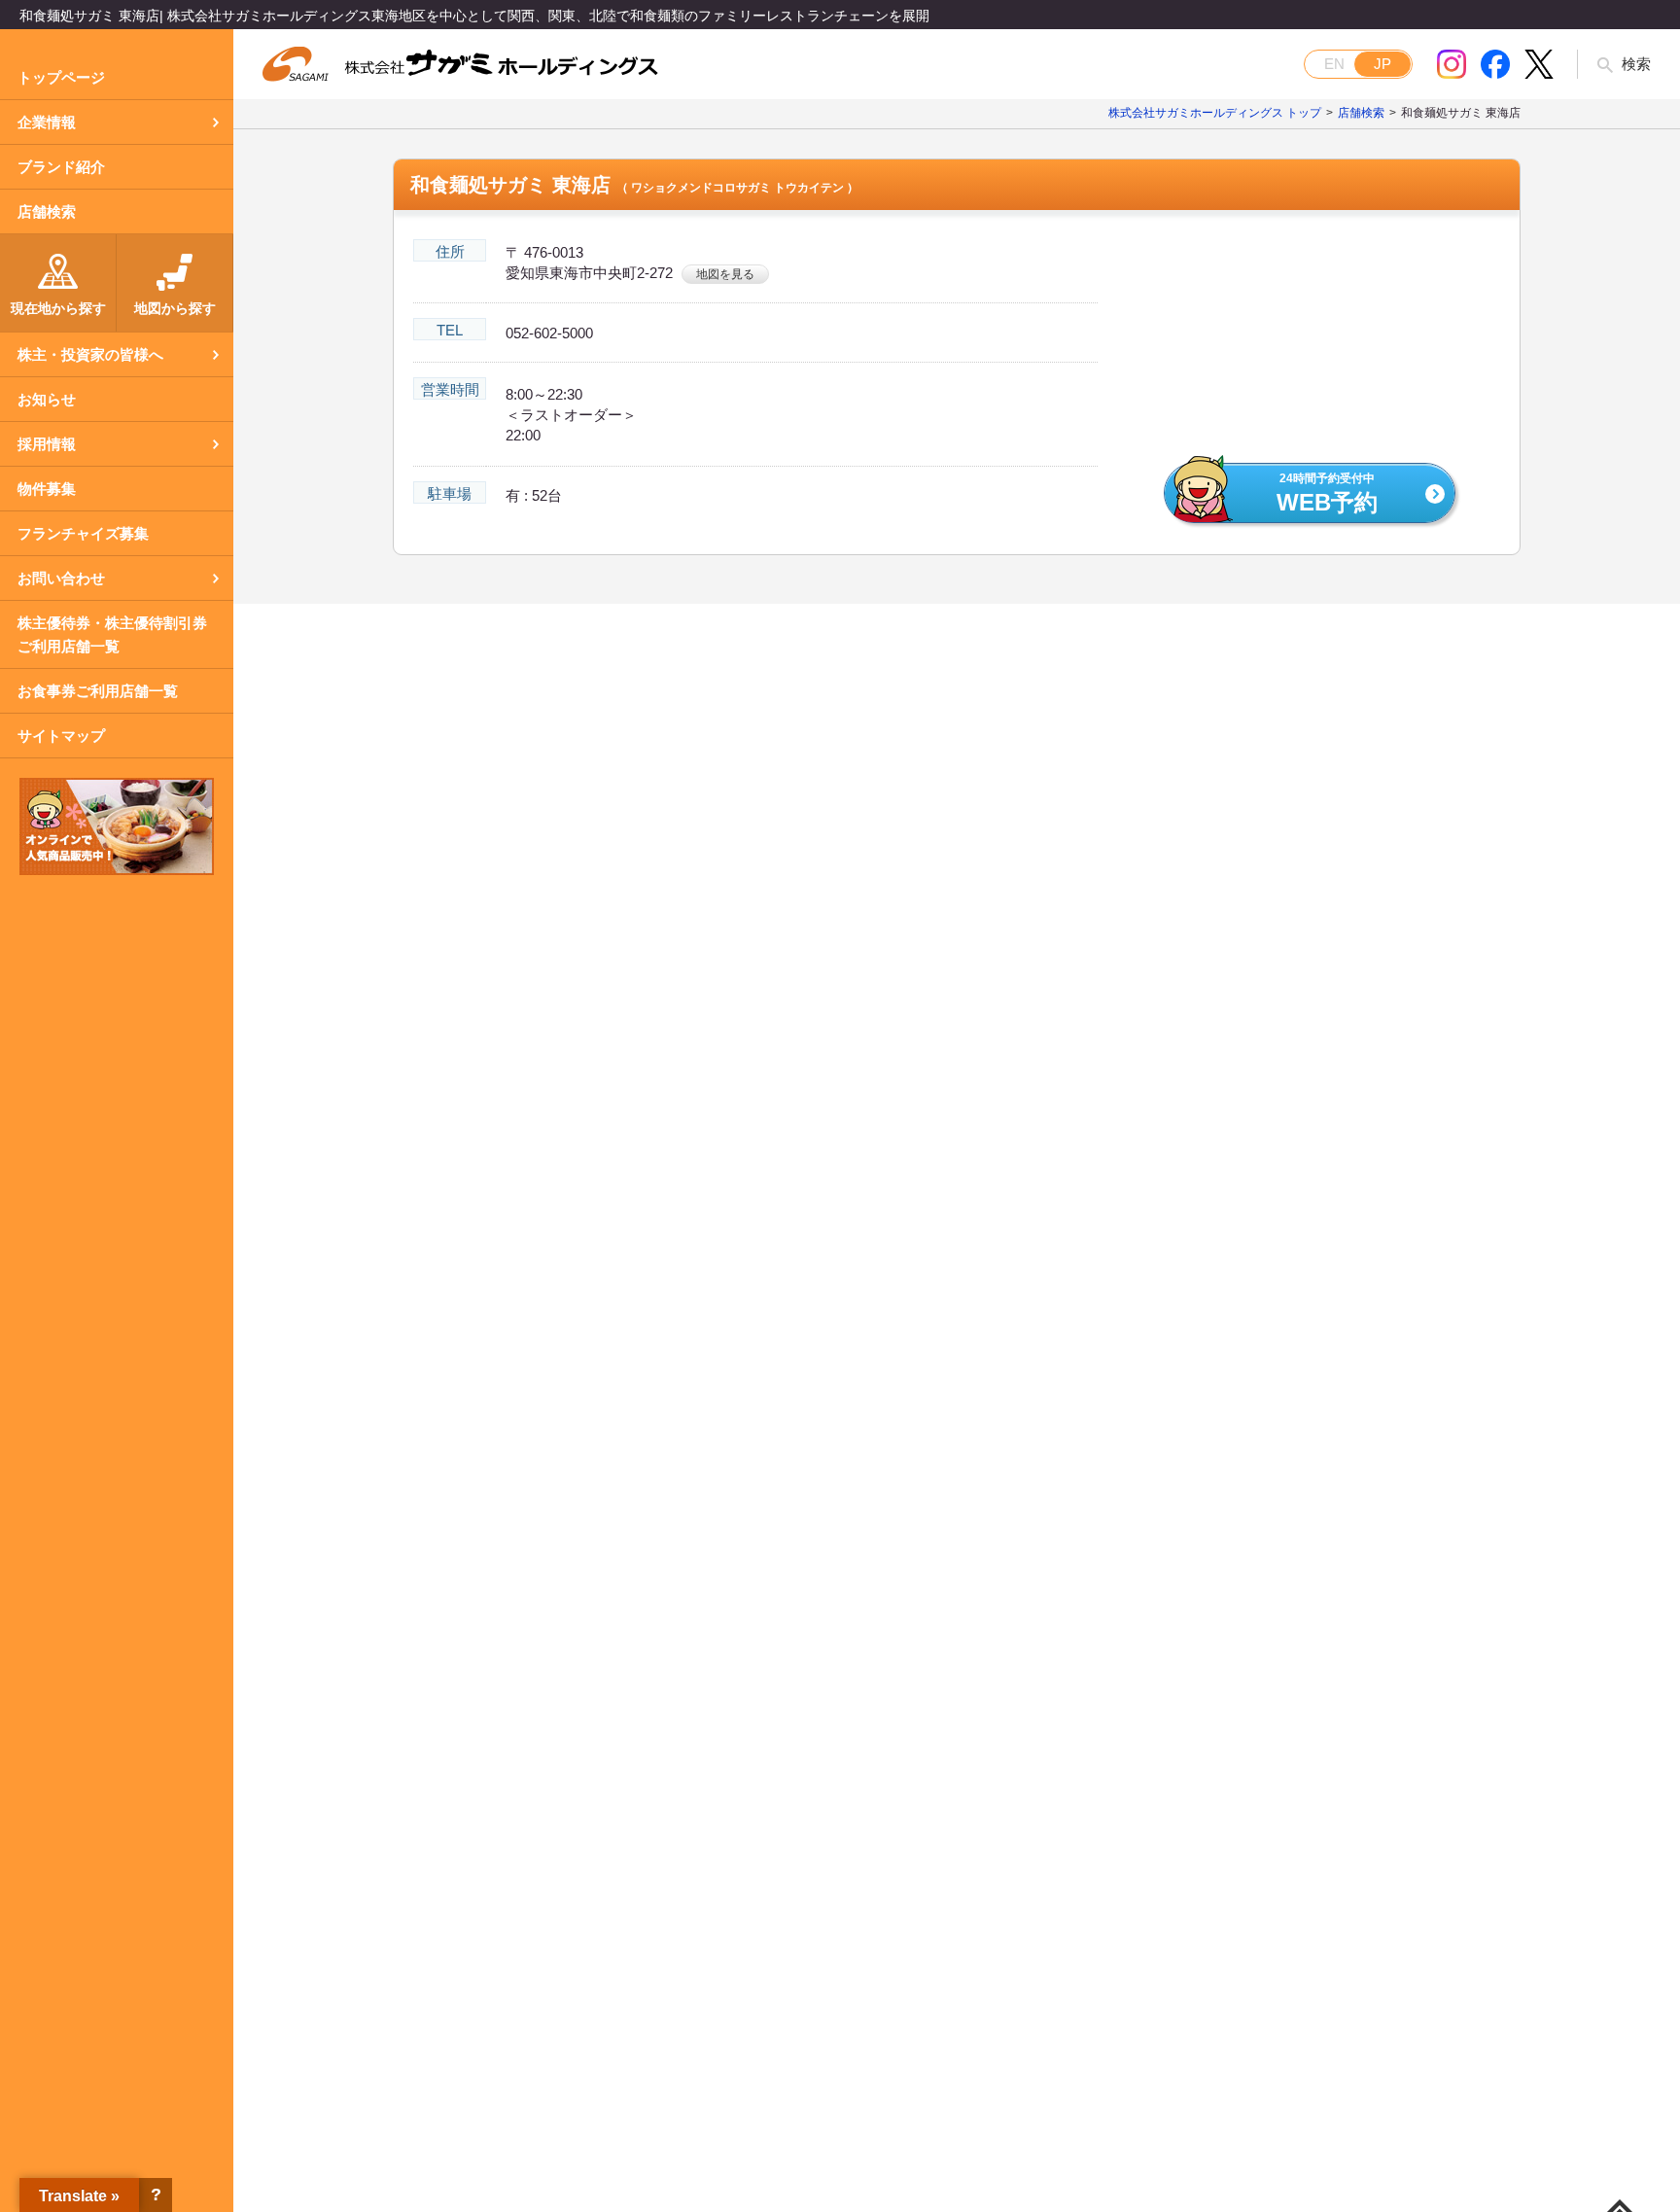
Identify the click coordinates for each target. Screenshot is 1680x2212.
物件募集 (47, 489)
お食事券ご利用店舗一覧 (98, 691)
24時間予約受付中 (1327, 494)
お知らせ (47, 399)
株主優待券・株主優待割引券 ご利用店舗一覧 (112, 634)
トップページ (61, 77)
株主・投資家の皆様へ (90, 354)
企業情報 (47, 122)
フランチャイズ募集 (83, 533)
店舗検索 (47, 211)
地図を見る (725, 274)
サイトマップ (61, 736)
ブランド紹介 (61, 167)
